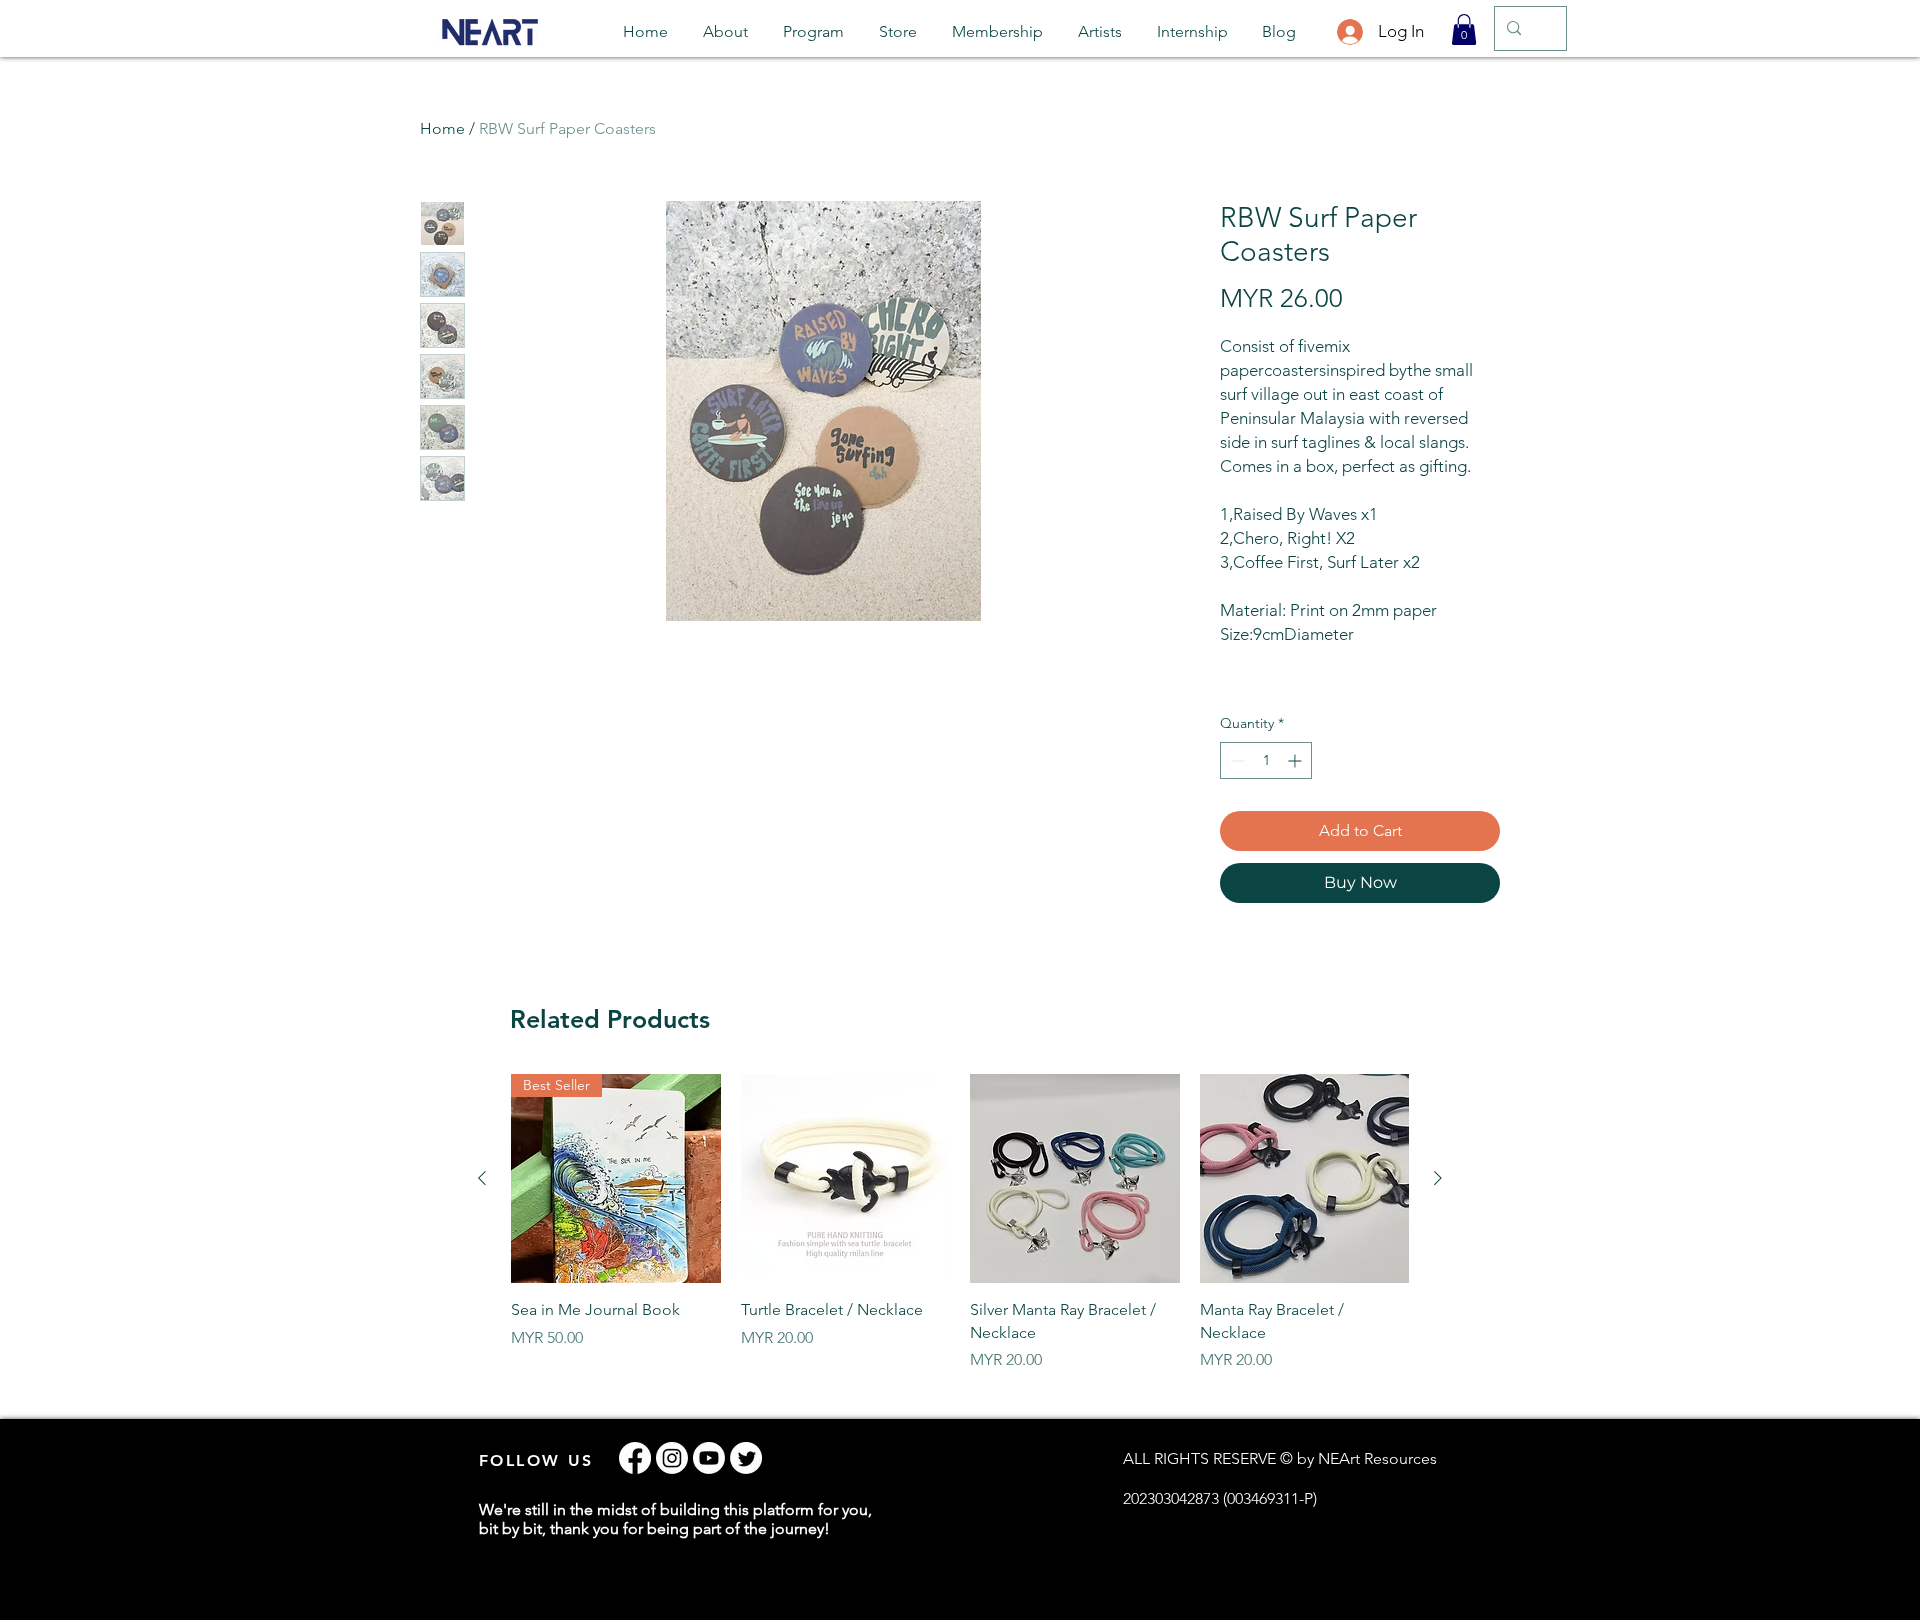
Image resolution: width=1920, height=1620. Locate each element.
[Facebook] (635, 1458)
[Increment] (1296, 760)
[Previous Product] (482, 1178)
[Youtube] (709, 1458)
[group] (960, 1223)
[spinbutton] (1266, 760)
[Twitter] (746, 1458)
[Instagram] (672, 1458)
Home (442, 128)
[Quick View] (846, 1179)
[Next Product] (1438, 1178)
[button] (1464, 29)
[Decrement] (1235, 760)
